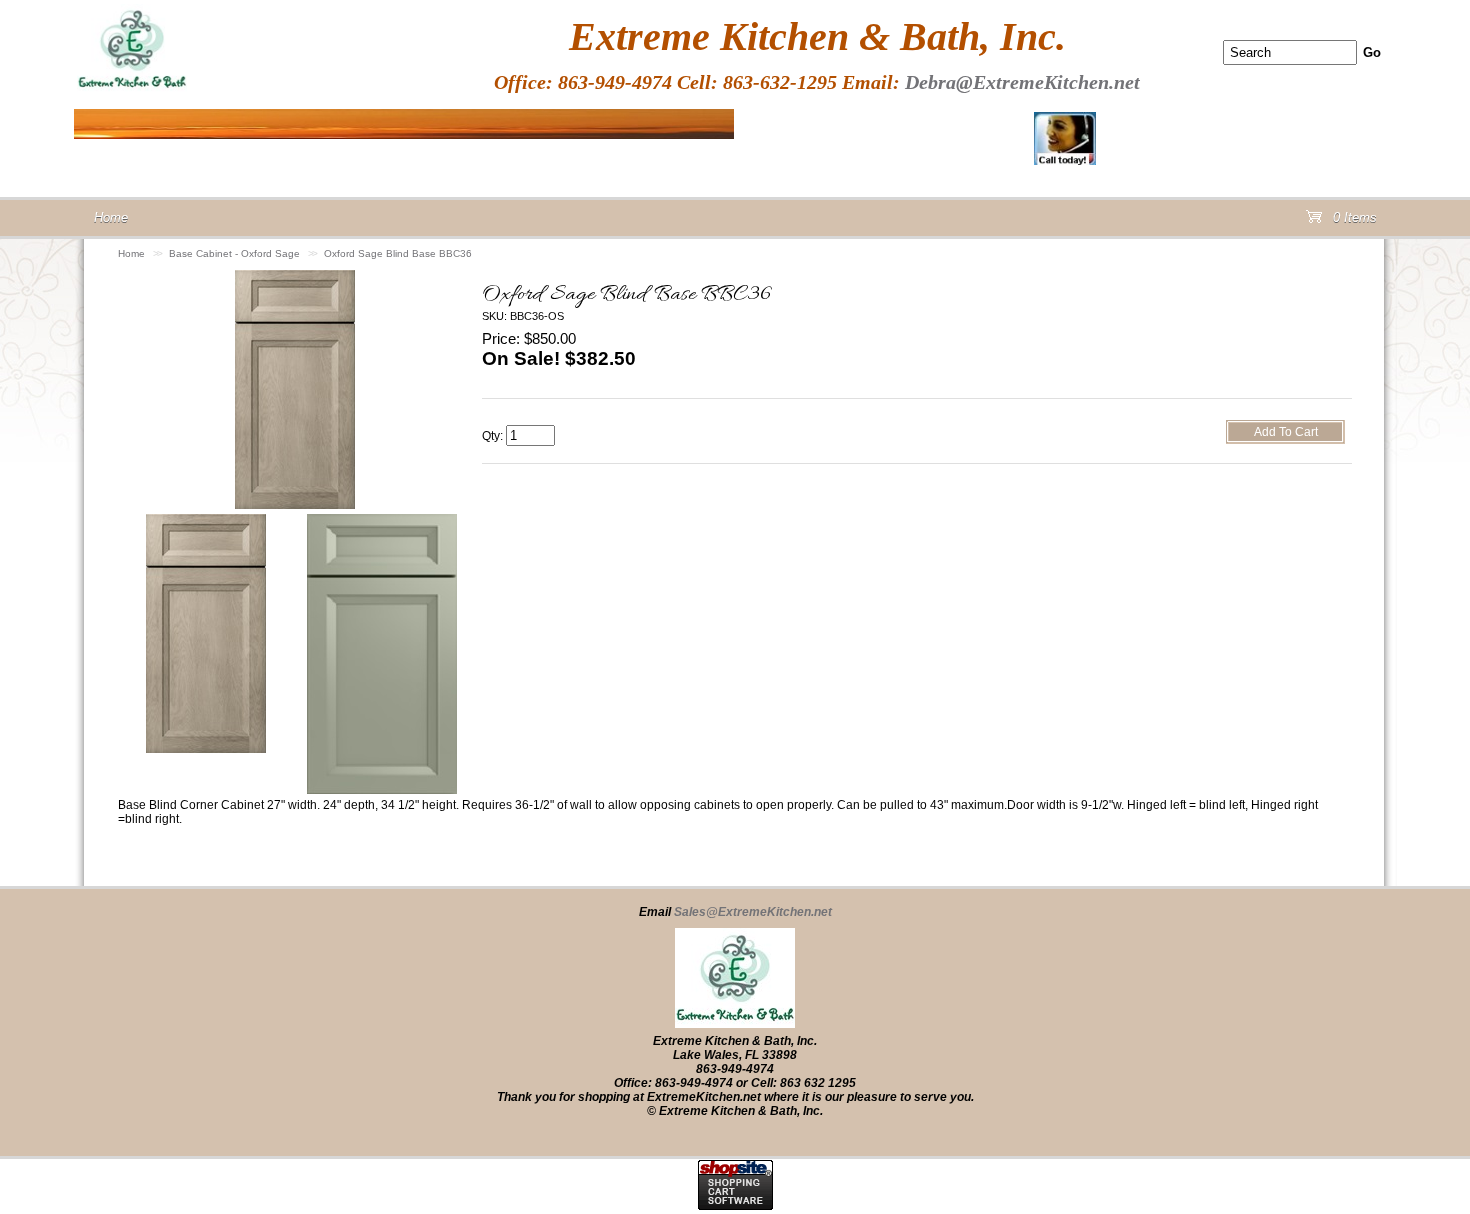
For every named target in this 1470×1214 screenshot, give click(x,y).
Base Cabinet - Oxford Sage (234, 253)
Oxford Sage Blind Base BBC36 (398, 253)
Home (131, 253)
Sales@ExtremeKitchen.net (753, 912)
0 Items (1353, 221)
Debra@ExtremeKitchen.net (1022, 82)
